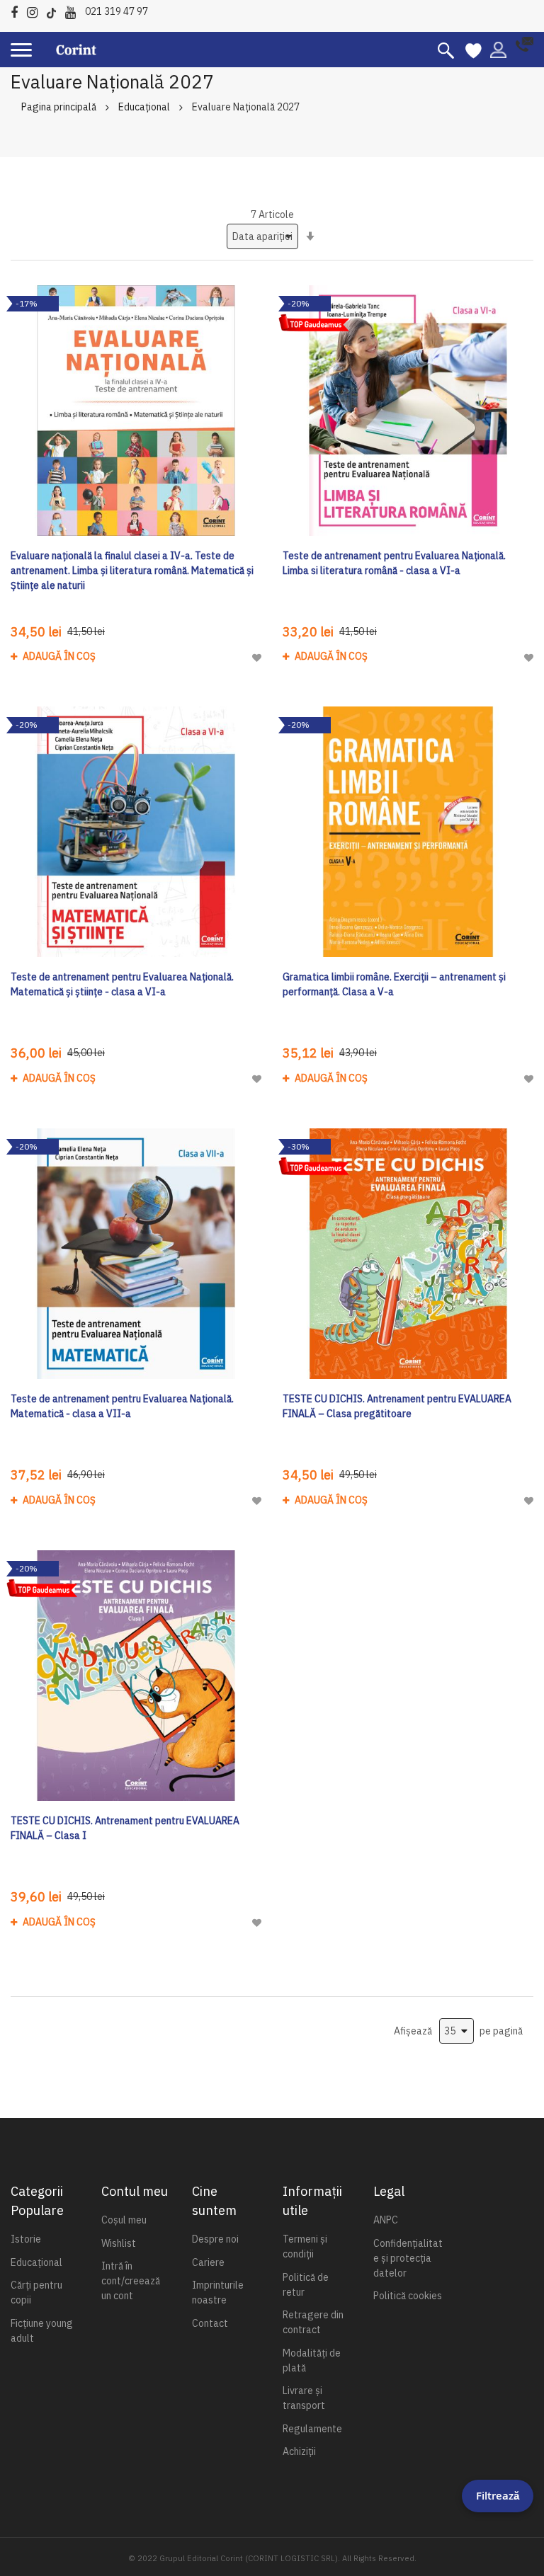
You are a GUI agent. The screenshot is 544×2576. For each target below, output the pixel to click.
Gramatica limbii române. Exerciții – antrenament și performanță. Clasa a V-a (394, 984)
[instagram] (36, 10)
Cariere (208, 2262)
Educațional (144, 107)
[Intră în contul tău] (498, 49)
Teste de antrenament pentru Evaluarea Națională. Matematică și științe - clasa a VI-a (122, 984)
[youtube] (74, 10)
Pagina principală (59, 107)
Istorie (26, 2239)
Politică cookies (408, 2296)
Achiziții (299, 2451)
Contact (210, 2323)
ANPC (386, 2220)
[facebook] (18, 10)
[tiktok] (55, 10)
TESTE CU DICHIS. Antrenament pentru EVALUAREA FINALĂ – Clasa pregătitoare (397, 1406)
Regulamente (312, 2429)
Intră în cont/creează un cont (131, 2281)
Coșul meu (124, 2220)
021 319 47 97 (117, 11)
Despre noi (215, 2239)
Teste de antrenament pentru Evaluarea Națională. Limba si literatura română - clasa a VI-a (394, 563)
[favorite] (474, 50)
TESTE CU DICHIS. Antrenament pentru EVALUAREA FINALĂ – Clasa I (125, 1828)
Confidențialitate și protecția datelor (408, 2258)
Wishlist (119, 2243)
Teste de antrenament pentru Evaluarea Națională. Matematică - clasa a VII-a (122, 1406)
